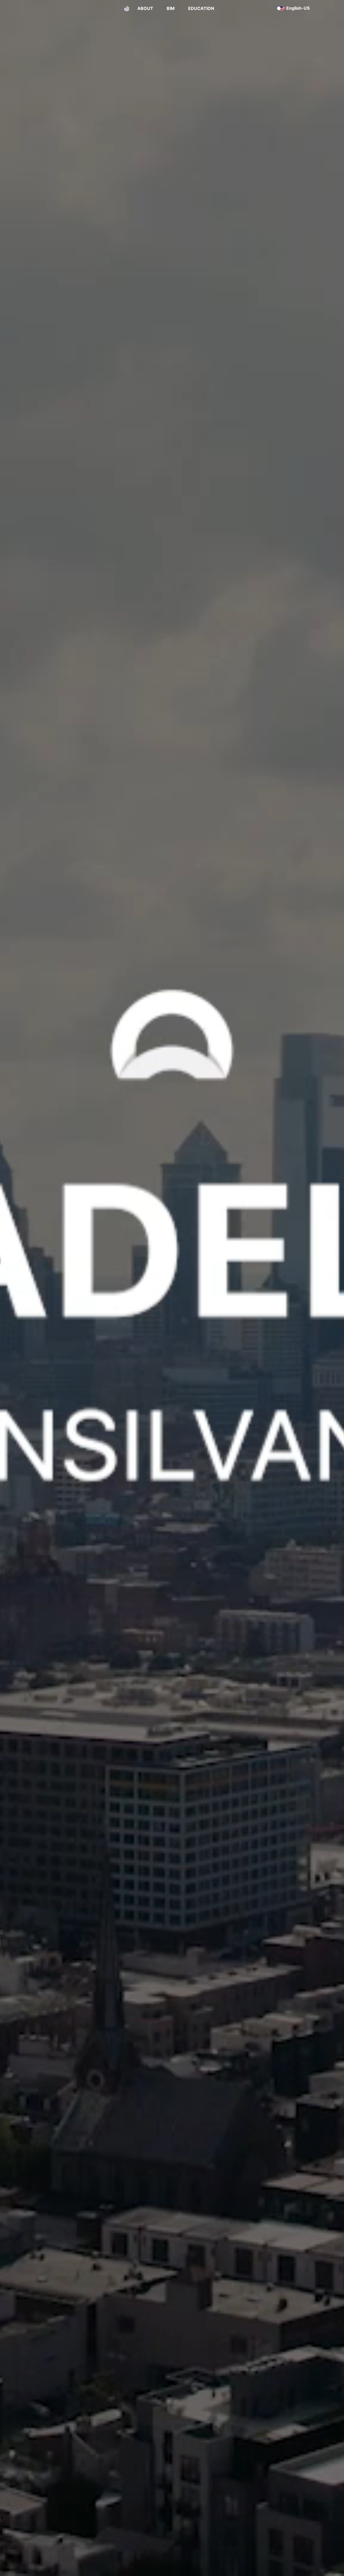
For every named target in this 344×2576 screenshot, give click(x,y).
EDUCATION (201, 8)
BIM (171, 8)
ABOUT (145, 8)
